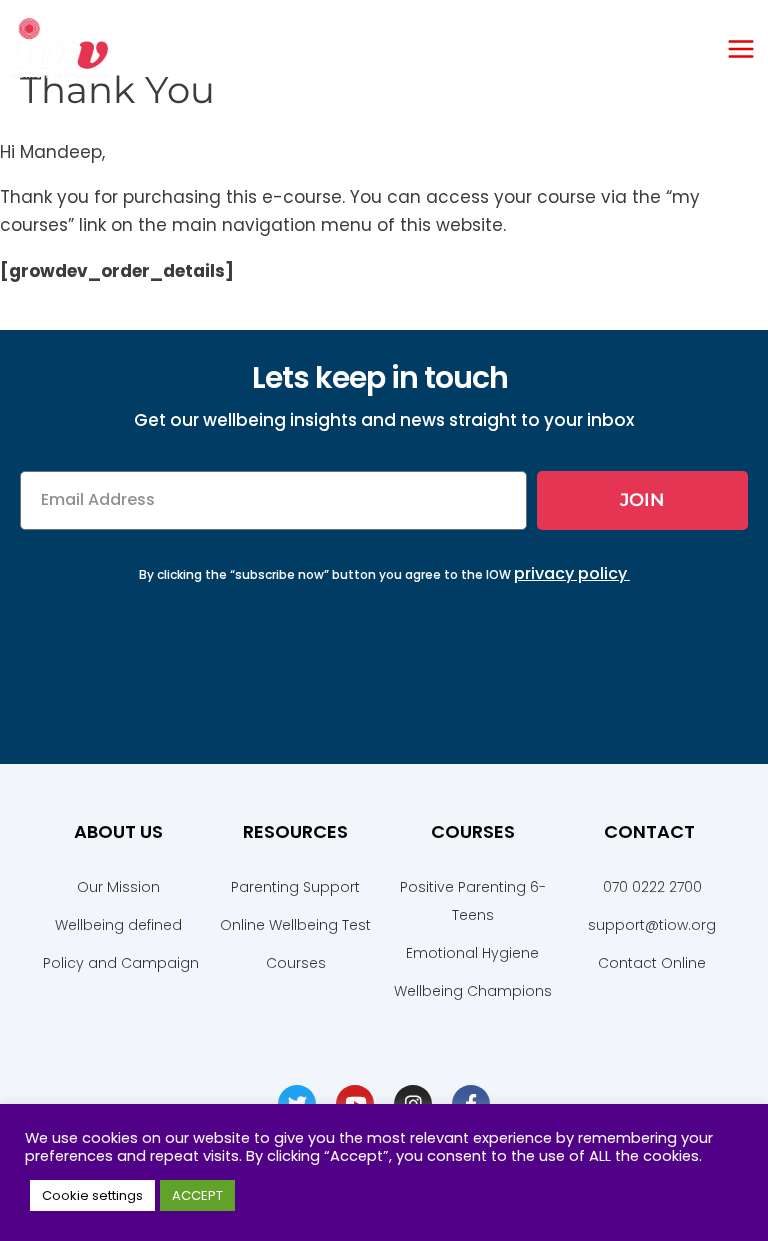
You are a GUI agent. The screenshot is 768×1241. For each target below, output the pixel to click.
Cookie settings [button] (92, 1195)
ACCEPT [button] (197, 1195)
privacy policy (570, 573)
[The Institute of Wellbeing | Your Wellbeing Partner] (60, 48)
